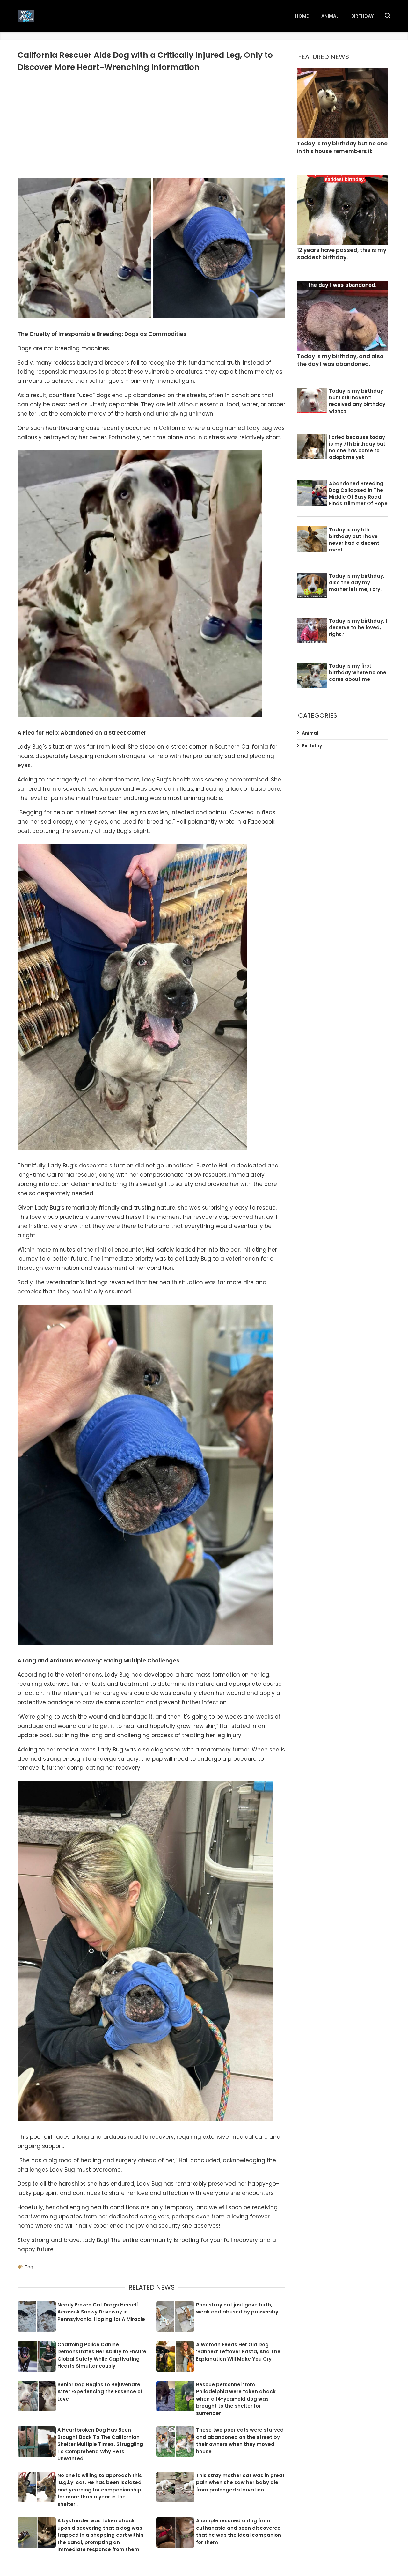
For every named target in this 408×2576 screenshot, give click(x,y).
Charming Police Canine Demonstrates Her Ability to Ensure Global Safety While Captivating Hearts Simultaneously (102, 2355)
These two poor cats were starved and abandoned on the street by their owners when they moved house (240, 2441)
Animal (330, 16)
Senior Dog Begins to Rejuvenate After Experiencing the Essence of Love (100, 2392)
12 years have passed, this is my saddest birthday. (342, 254)
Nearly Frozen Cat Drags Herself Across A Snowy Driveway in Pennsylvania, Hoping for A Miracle (101, 2312)
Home (302, 16)
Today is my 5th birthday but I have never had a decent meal (354, 540)
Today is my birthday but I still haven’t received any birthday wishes (357, 401)
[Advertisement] (151, 124)
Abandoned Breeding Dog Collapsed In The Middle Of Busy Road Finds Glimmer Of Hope (358, 493)
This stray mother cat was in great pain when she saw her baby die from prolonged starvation (240, 2483)
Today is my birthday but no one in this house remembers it (342, 148)
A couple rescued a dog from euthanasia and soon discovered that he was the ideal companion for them (239, 2532)
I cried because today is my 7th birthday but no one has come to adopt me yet (357, 447)
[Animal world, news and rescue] (26, 16)
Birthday (362, 16)
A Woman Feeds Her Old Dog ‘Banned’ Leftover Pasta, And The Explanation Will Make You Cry (238, 2352)
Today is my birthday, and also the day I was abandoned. (340, 360)
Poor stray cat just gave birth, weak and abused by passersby (237, 2308)
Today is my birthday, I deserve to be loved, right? (358, 628)
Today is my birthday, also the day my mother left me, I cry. (357, 583)
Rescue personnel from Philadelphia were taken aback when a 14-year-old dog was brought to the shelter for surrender (236, 2399)
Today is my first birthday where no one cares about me (358, 673)
